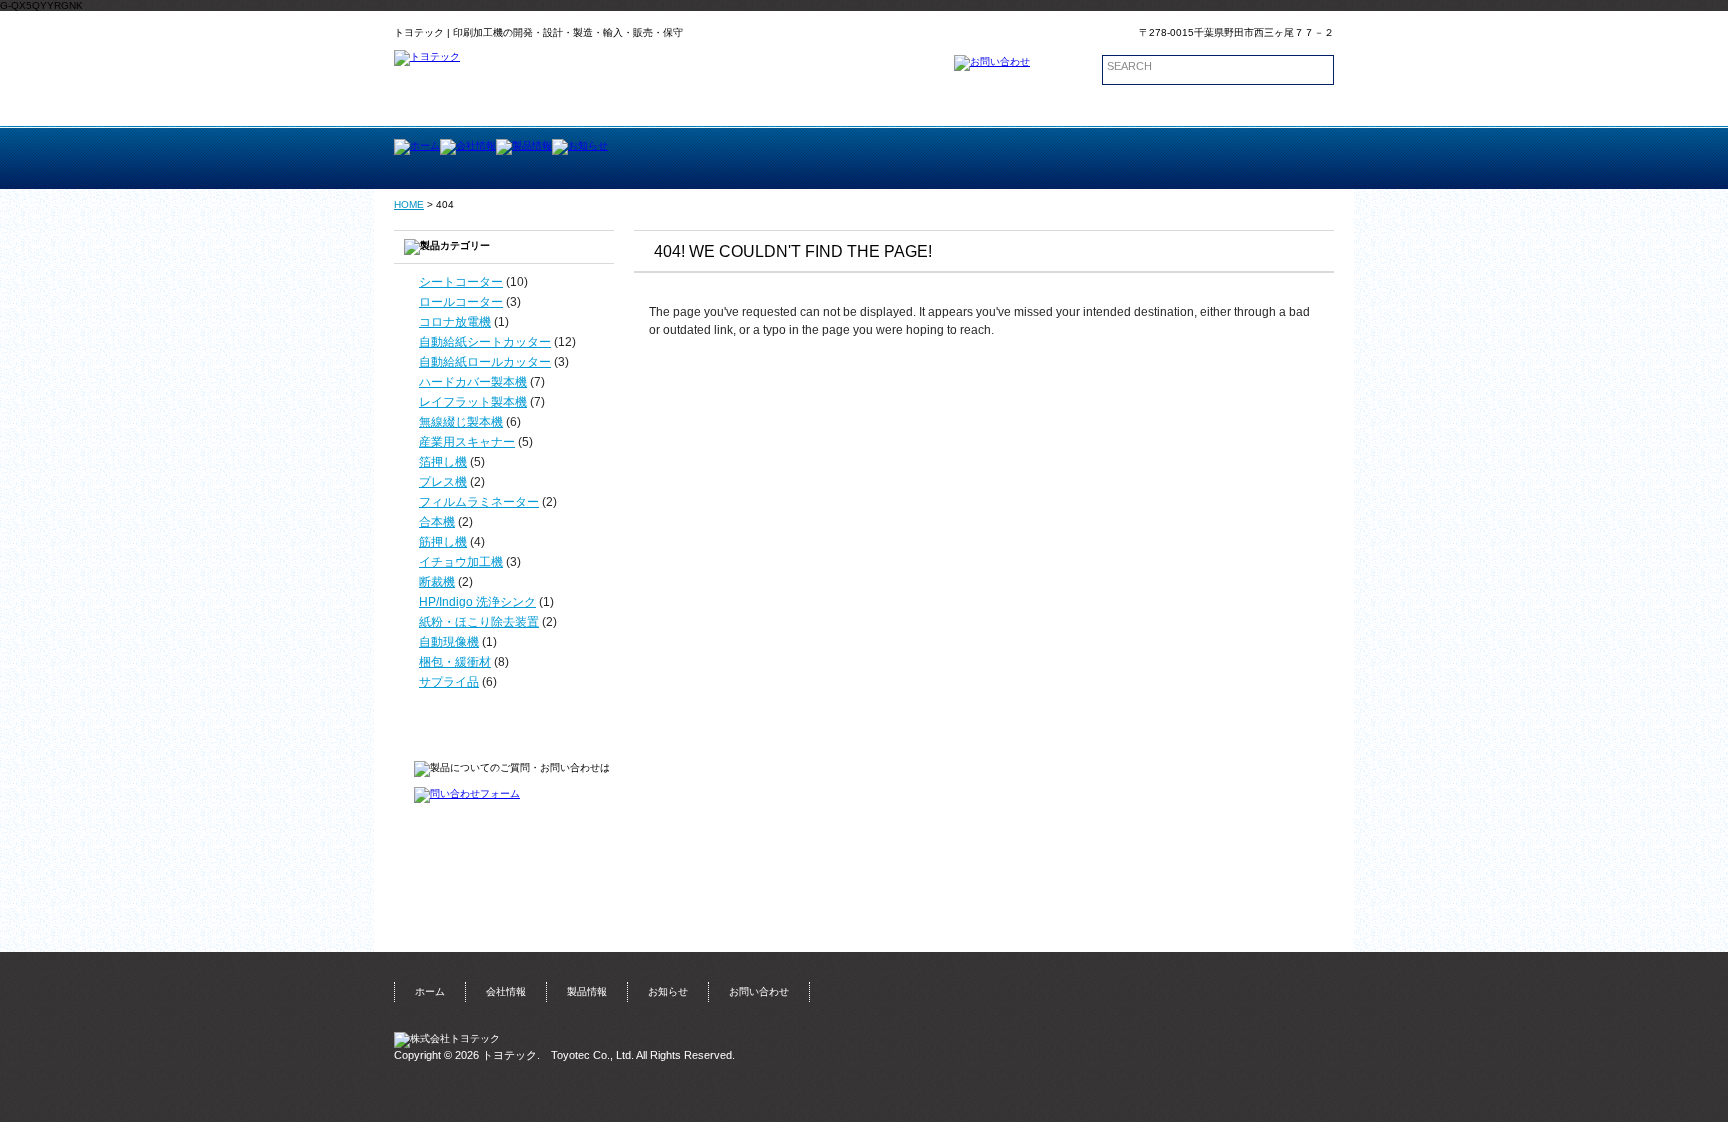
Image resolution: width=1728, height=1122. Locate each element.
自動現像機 (449, 642)
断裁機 (437, 582)
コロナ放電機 (455, 322)
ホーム (430, 991)
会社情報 (506, 991)
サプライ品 (449, 682)
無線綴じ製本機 (461, 422)
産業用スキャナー (467, 442)
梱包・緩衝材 (455, 662)
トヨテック (509, 1055)
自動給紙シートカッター (485, 342)
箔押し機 (443, 462)
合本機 (437, 522)
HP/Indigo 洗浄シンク (477, 602)
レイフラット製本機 (473, 402)
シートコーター (461, 282)
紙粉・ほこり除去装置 (479, 622)
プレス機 (443, 482)
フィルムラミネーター (479, 502)
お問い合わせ (759, 991)
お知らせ (668, 991)
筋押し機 (443, 542)
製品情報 (587, 991)
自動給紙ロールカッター (485, 362)
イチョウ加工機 (461, 562)
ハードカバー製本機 (473, 382)
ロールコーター (461, 302)
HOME (409, 204)
